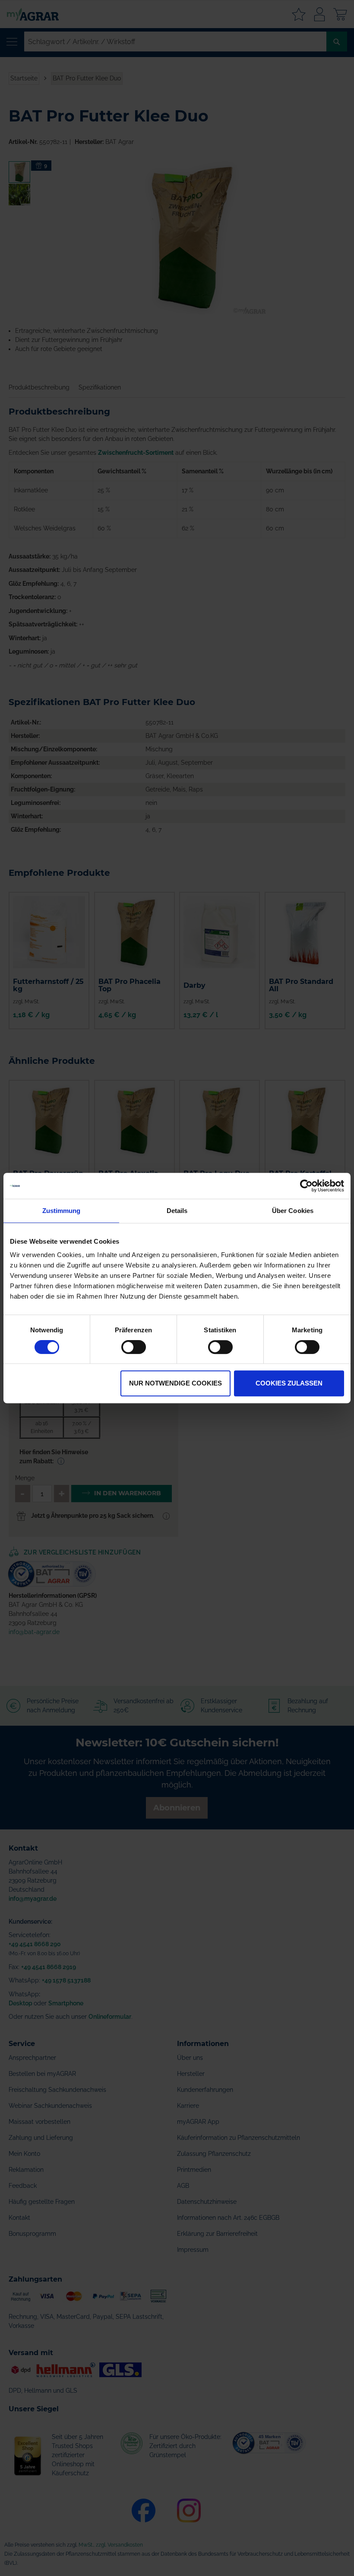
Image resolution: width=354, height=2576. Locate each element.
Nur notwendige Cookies (175, 1383)
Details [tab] (177, 1211)
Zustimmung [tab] (62, 1211)
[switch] (134, 1348)
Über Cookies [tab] (293, 1211)
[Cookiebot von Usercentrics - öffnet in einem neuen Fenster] (306, 1186)
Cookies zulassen (289, 1383)
